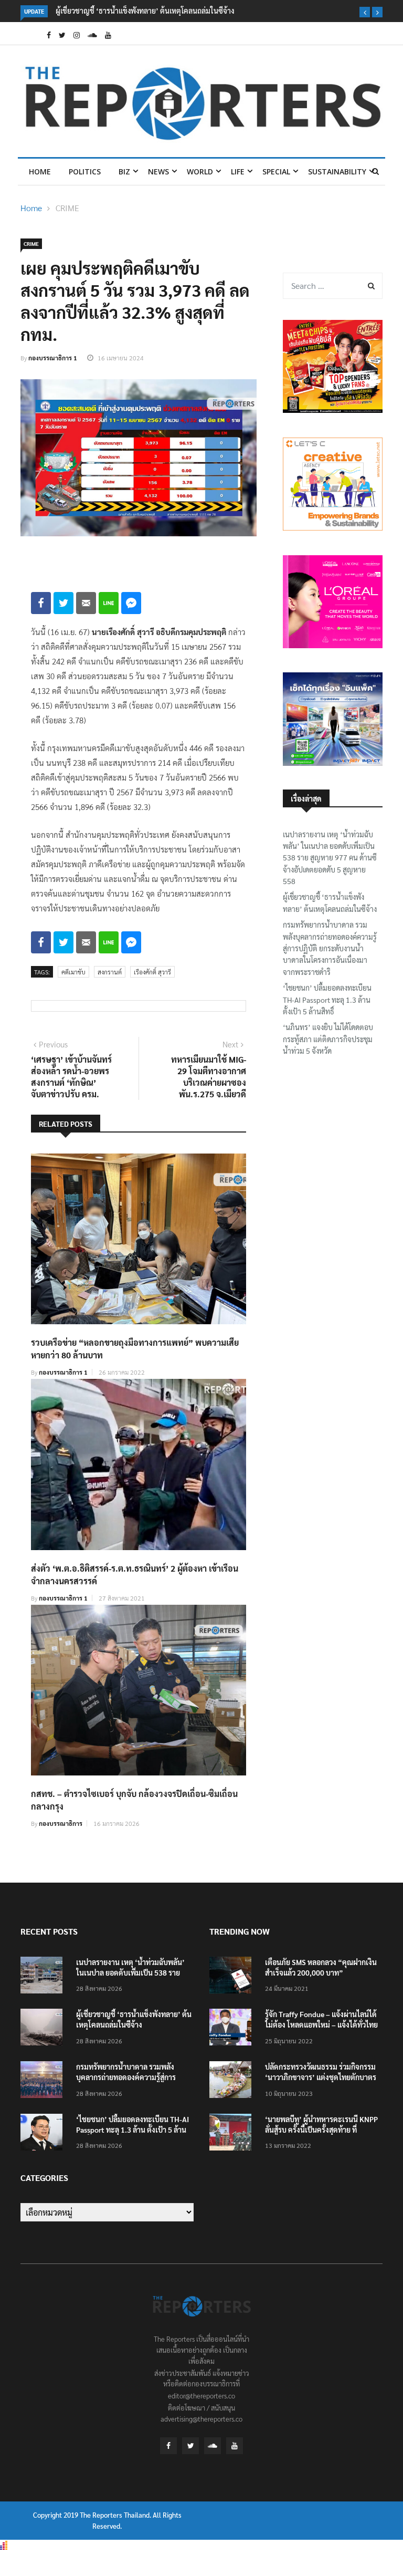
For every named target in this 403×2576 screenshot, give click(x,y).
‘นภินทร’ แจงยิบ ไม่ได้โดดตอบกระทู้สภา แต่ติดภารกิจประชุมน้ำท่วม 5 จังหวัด (328, 1039)
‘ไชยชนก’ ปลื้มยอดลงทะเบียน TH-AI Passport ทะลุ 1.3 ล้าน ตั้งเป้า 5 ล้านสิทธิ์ (327, 999)
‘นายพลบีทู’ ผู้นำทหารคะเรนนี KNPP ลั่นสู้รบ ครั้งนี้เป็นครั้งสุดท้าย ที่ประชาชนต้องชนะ (321, 2130)
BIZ (124, 172)
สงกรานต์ (110, 972)
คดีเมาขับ (73, 972)
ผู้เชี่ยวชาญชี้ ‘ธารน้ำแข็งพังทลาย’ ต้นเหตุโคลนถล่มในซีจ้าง (145, 11)
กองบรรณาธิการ (61, 1823)
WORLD (200, 172)
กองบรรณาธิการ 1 (53, 358)
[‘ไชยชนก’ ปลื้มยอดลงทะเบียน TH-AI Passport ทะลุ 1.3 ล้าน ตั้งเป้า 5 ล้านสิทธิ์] (44, 2134)
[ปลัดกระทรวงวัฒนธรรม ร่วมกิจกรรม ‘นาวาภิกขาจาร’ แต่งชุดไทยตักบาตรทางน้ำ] (233, 2081)
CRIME (67, 208)
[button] (365, 12)
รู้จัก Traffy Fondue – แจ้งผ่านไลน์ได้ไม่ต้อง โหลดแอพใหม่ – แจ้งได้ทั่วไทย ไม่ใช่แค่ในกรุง (321, 2024)
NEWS (158, 172)
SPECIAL (276, 172)
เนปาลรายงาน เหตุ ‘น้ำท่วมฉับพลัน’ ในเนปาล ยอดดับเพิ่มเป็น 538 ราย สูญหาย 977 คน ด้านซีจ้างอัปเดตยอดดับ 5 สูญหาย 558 (330, 858)
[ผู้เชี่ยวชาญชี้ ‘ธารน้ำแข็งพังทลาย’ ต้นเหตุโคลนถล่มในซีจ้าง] (44, 2029)
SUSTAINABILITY (337, 172)
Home (40, 172)
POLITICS (85, 172)
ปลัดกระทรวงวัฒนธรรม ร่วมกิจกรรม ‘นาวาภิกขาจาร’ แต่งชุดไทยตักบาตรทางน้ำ (321, 2077)
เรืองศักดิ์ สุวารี (152, 972)
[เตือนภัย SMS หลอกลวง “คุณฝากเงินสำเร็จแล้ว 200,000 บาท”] (233, 1977)
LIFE (238, 172)
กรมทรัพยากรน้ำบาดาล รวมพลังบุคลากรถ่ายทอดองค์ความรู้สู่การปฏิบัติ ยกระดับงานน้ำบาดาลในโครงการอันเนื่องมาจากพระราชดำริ (330, 948)
